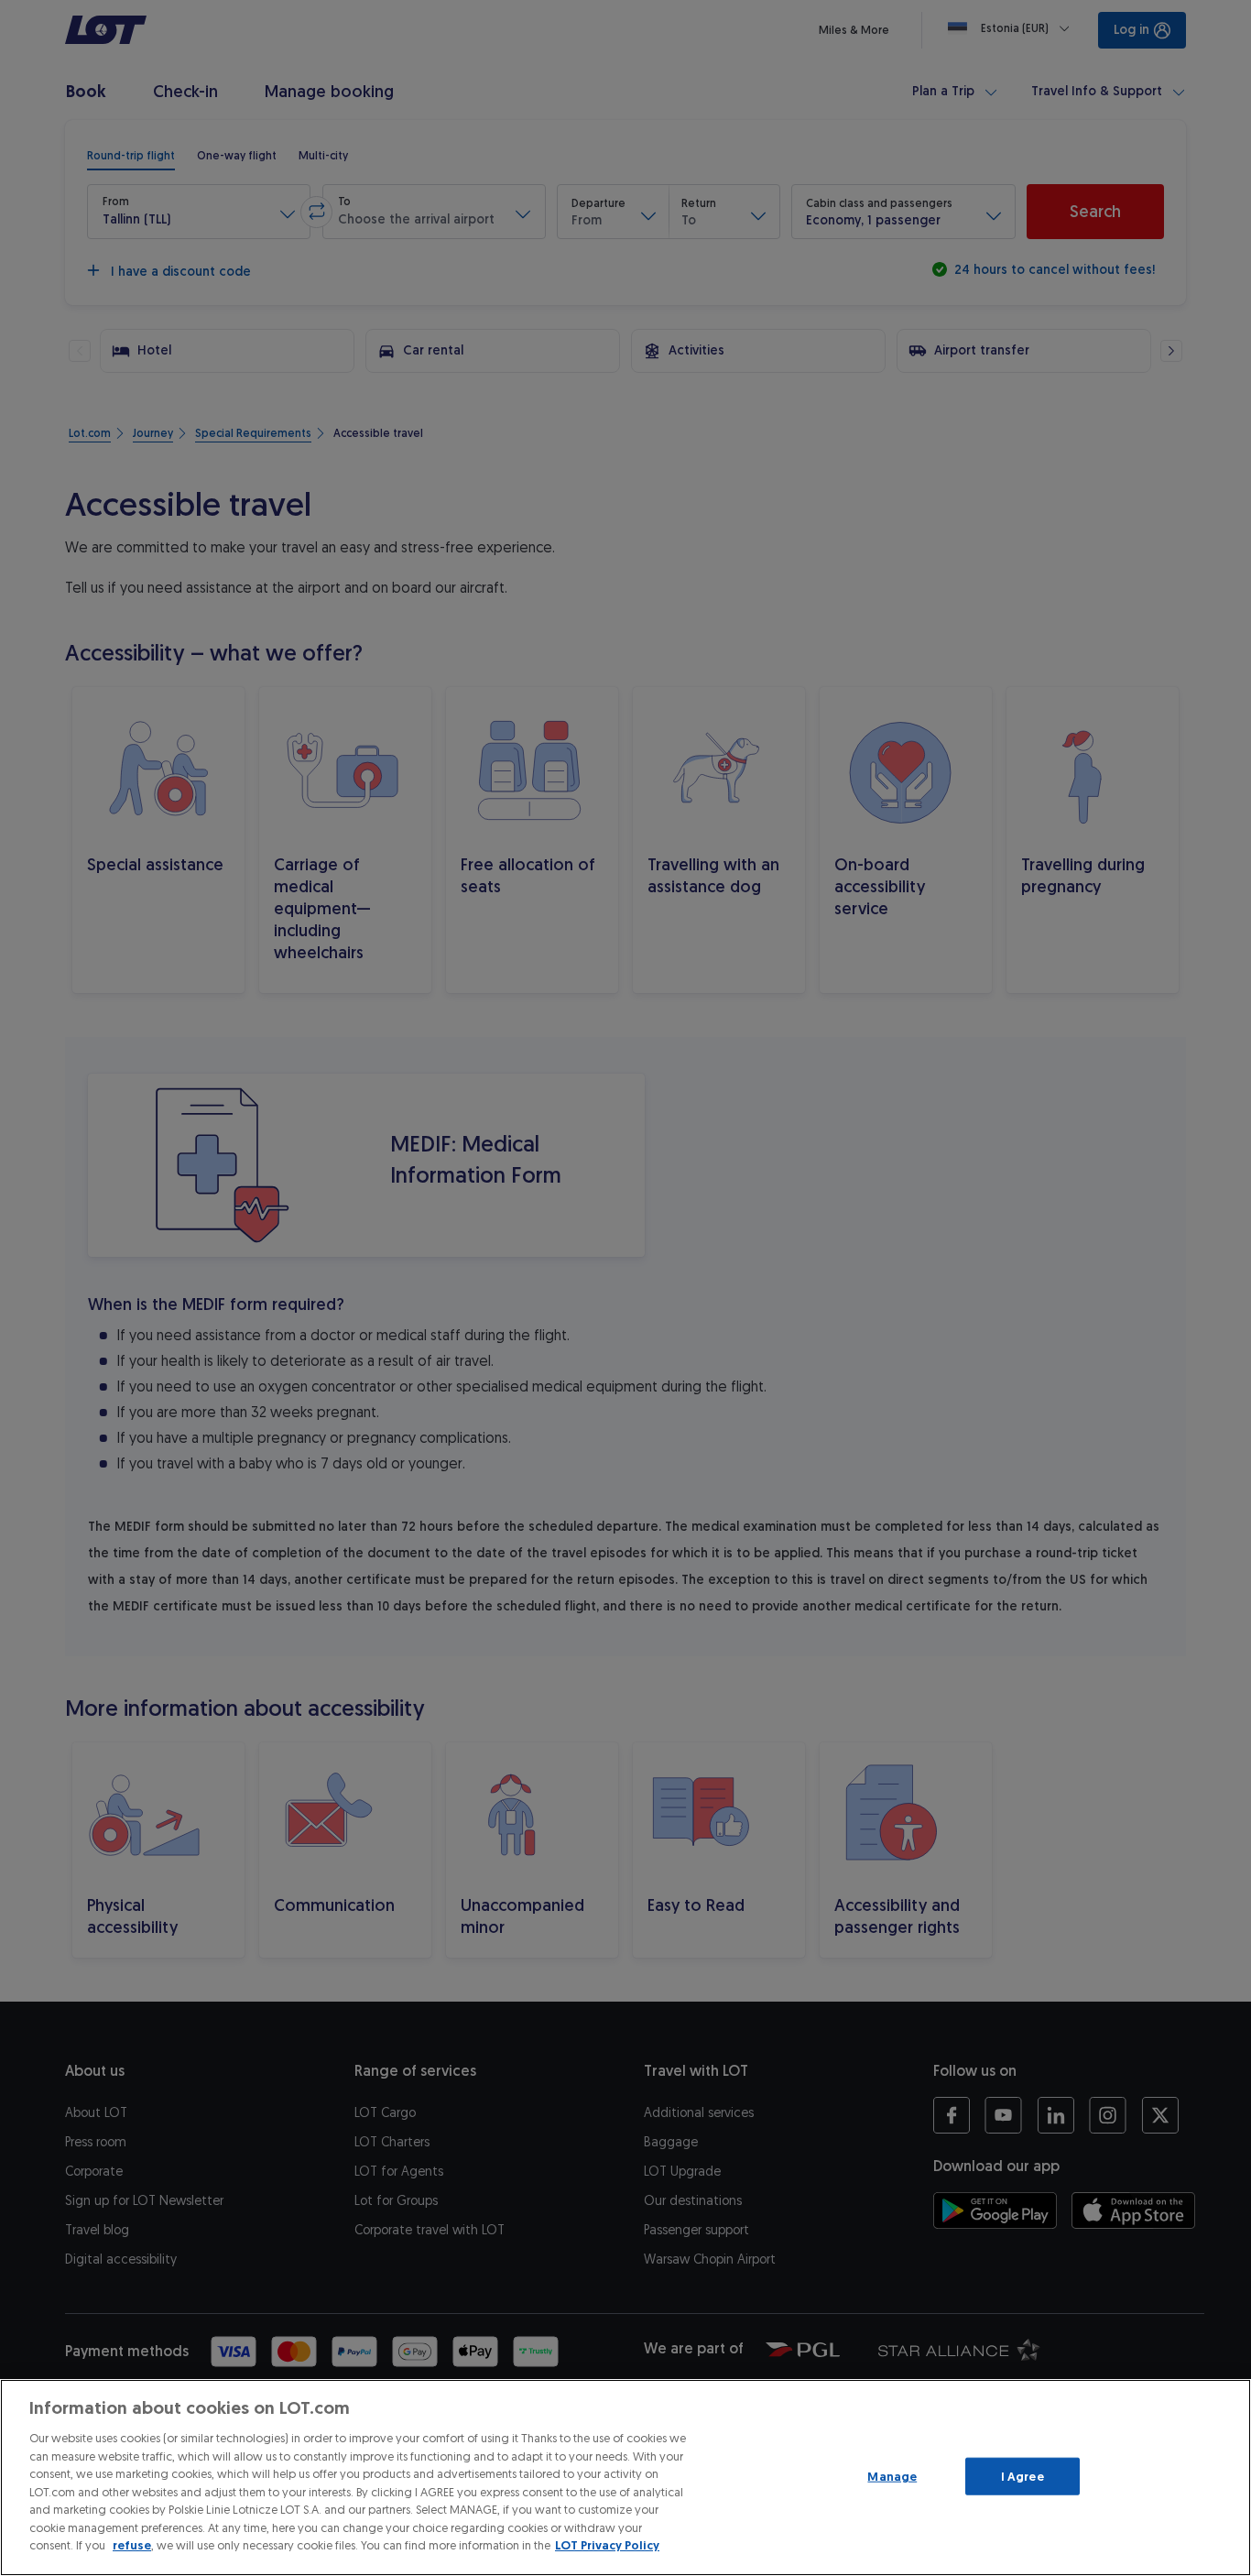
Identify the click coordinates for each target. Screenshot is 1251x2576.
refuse (132, 2545)
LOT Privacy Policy (607, 2545)
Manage (892, 2476)
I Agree (1023, 2476)
